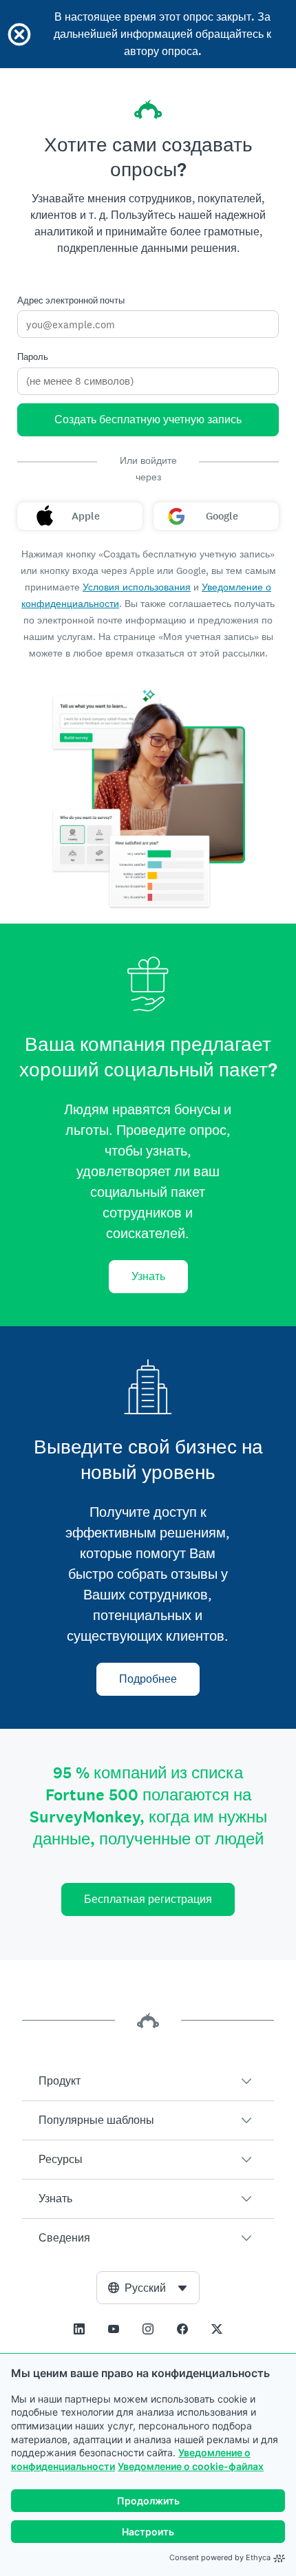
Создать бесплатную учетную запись (148, 419)
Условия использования (137, 587)
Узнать (148, 1276)
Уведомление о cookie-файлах (191, 2466)
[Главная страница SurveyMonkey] (148, 109)
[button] (148, 2081)
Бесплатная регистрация (148, 1899)
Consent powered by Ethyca (220, 2557)
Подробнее (148, 1679)
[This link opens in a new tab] (79, 2329)
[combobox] (148, 2288)
